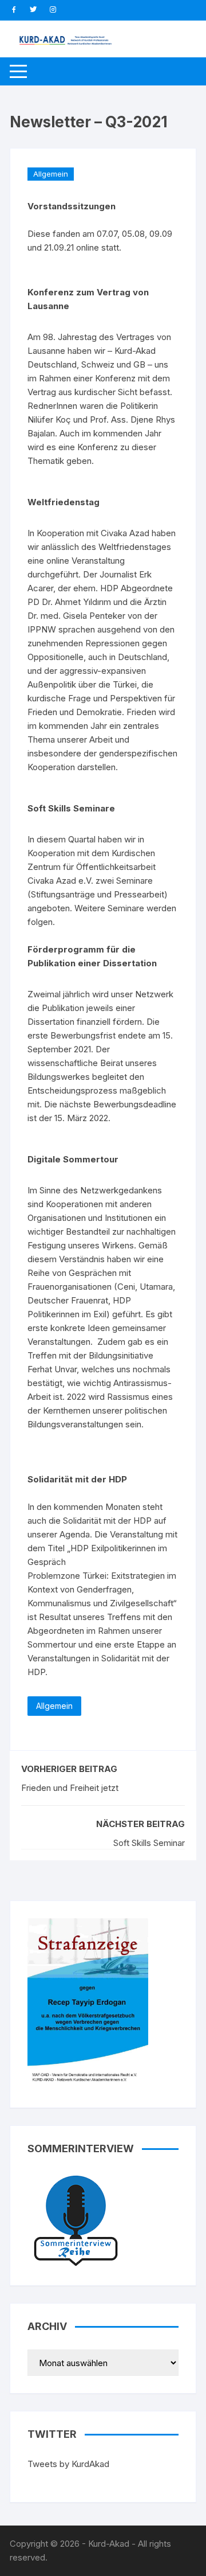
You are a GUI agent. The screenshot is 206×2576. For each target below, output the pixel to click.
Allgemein (51, 174)
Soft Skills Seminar (149, 1843)
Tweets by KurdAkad (68, 2464)
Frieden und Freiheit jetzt (70, 1788)
